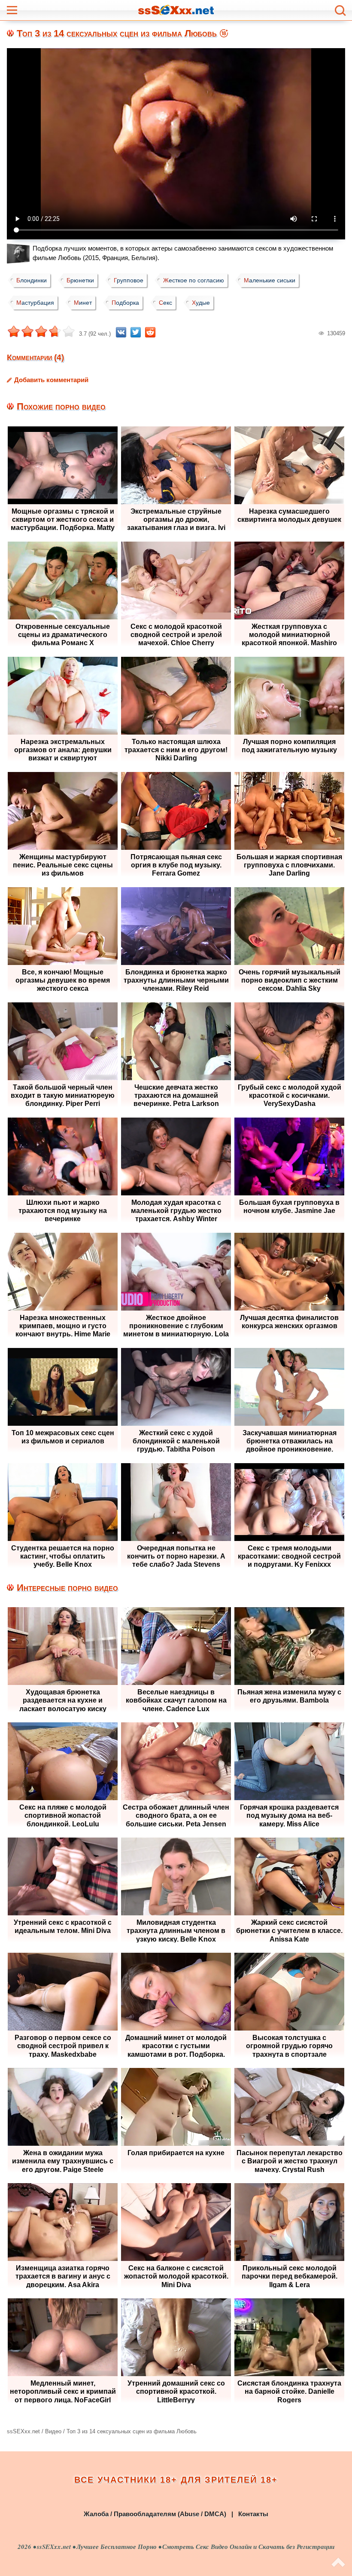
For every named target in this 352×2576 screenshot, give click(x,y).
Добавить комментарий (51, 380)
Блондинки (32, 280)
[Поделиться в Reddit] (150, 332)
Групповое (129, 280)
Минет (83, 303)
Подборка (125, 303)
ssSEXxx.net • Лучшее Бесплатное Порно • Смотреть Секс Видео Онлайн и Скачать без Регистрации (186, 2547)
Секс (165, 303)
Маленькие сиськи (270, 280)
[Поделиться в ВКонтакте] (121, 332)
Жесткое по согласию (194, 280)
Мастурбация (35, 303)
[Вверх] (338, 2563)
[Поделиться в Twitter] (136, 332)
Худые (201, 303)
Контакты (253, 2514)
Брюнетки (80, 280)
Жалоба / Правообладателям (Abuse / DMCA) (155, 2514)
